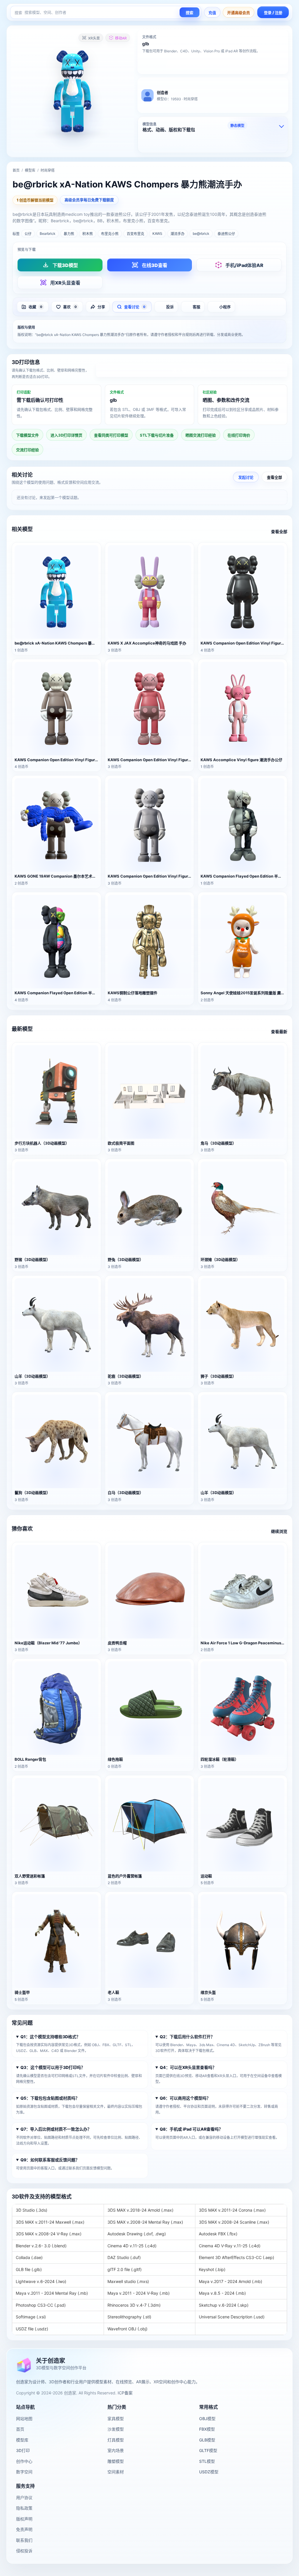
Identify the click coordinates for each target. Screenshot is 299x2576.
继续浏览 (279, 1531)
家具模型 (116, 2419)
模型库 (30, 170)
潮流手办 (178, 234)
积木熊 (88, 234)
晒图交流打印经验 (201, 435)
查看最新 (279, 1032)
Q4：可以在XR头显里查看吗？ (188, 2067)
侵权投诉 (24, 2551)
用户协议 (24, 2497)
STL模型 (207, 2461)
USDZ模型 (209, 2472)
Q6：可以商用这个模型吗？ (185, 2098)
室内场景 (116, 2450)
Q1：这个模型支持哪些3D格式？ (50, 2037)
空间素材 (116, 2472)
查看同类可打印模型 (111, 435)
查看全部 (274, 477)
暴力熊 (69, 234)
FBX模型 (207, 2429)
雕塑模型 (116, 2461)
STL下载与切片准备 (157, 435)
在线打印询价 (239, 435)
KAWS (157, 234)
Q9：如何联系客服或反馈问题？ (50, 2160)
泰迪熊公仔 (226, 234)
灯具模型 (116, 2440)
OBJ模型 (207, 2419)
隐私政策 (24, 2508)
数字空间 (24, 2472)
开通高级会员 (239, 13)
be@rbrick (201, 234)
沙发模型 (116, 2429)
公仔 (28, 234)
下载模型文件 (27, 435)
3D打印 (23, 2450)
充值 (212, 13)
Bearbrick (48, 234)
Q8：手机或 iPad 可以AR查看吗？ (191, 2129)
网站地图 (24, 2419)
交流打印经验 (27, 450)
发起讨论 (246, 477)
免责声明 (24, 2529)
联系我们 (24, 2540)
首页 (16, 170)
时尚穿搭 (48, 170)
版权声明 (24, 2519)
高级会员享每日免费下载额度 (89, 200)
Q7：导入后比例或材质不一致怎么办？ (56, 2129)
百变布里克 (135, 234)
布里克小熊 (110, 234)
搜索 (190, 13)
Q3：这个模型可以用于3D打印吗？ (53, 2067)
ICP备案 (125, 2393)
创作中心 (24, 2461)
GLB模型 (207, 2440)
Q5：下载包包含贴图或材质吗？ (50, 2098)
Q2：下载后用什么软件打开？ (187, 2037)
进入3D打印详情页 (192, 371)
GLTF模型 (208, 2450)
